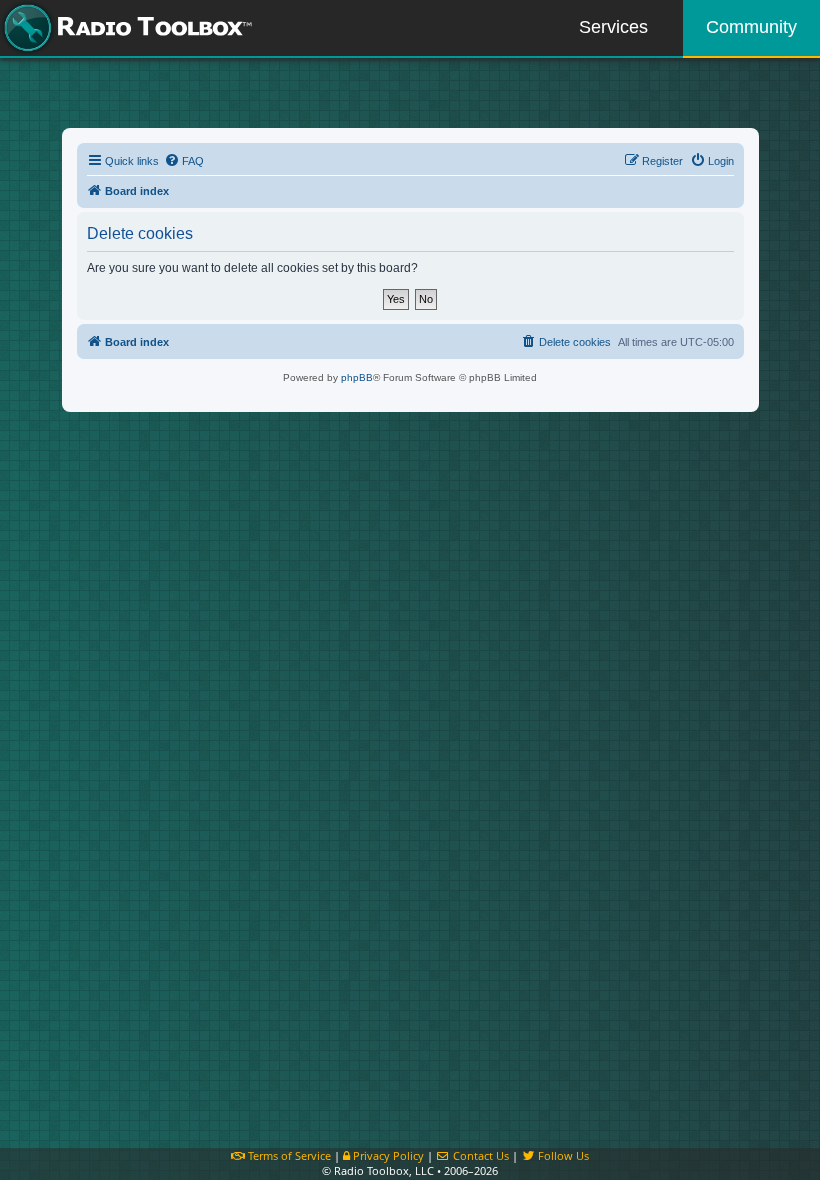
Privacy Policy (387, 1155)
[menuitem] (184, 161)
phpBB (357, 377)
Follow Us (562, 1155)
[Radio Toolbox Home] (125, 28)
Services (613, 27)
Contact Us (479, 1155)
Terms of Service (288, 1155)
